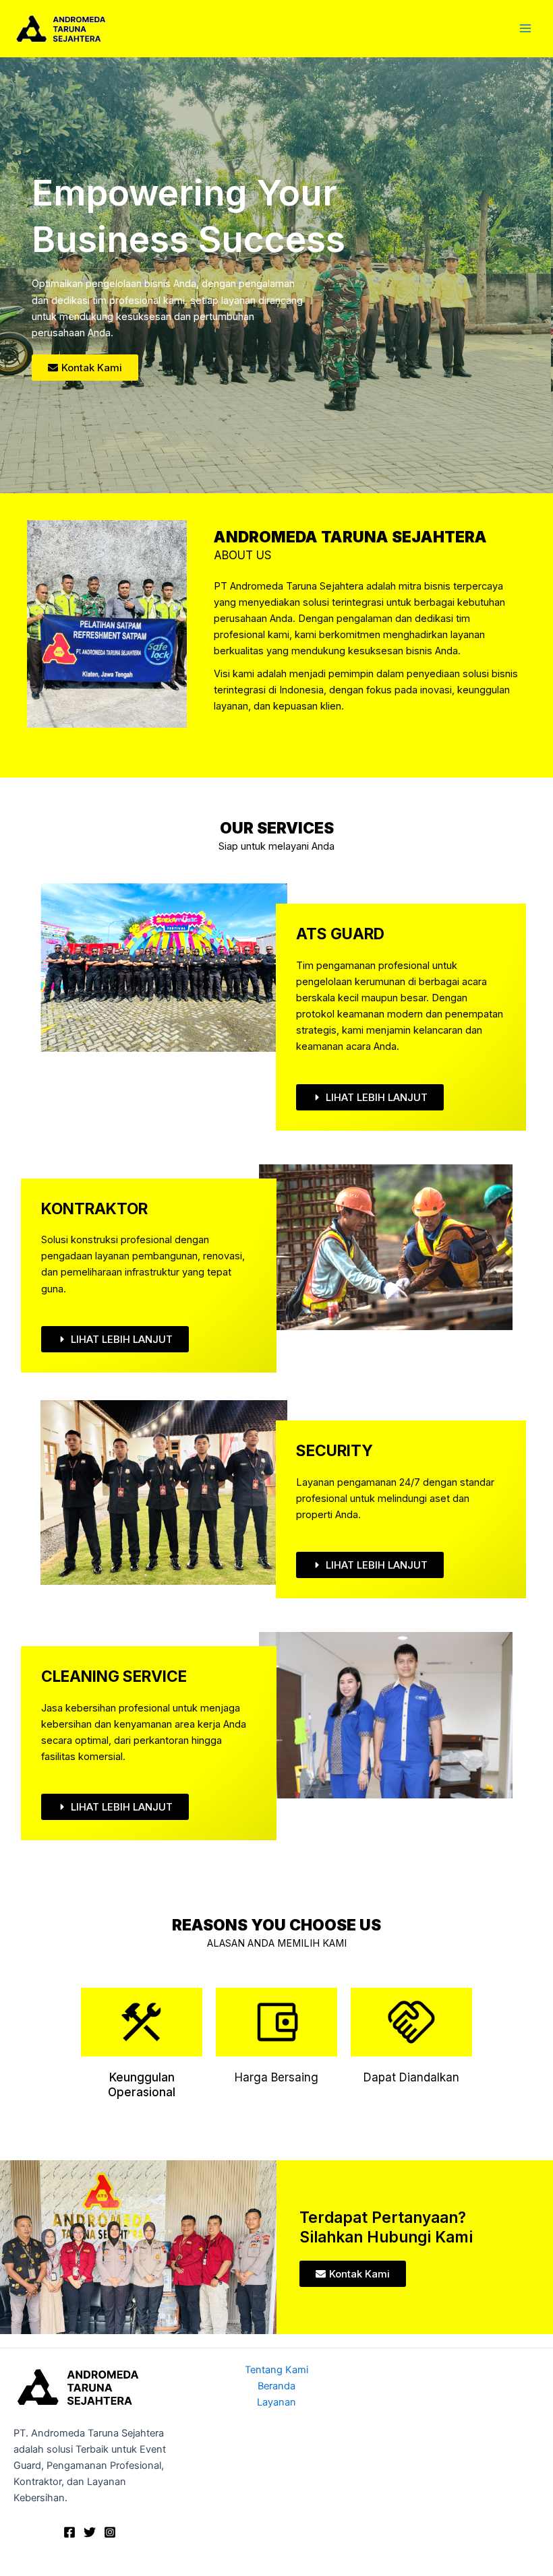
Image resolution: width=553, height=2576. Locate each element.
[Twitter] (90, 2532)
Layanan (276, 2402)
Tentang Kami (276, 2370)
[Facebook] (69, 2532)
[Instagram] (110, 2532)
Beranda (276, 2386)
